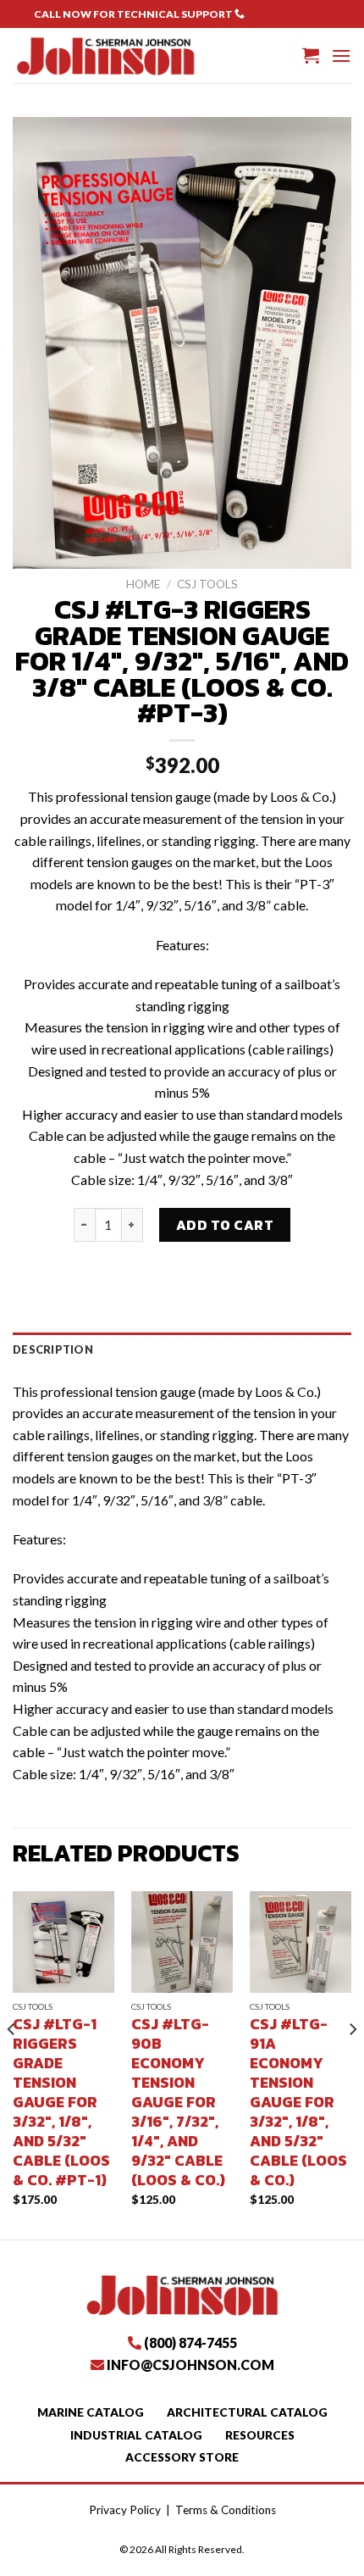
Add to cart (225, 1225)
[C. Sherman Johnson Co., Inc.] (105, 55)
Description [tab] (53, 1349)
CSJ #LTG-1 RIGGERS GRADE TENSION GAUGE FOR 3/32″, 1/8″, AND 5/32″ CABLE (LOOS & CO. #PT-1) (61, 2103)
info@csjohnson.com (190, 2365)
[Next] (352, 2064)
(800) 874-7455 (288, 13)
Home (143, 584)
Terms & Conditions (226, 2510)
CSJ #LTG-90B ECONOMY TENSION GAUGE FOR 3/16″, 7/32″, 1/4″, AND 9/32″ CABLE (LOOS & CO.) (178, 2103)
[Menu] (341, 56)
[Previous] (12, 2064)
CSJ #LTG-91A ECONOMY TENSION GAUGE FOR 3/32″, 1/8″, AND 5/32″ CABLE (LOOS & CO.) (298, 2103)
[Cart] (311, 55)
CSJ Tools (207, 584)
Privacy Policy (125, 2510)
